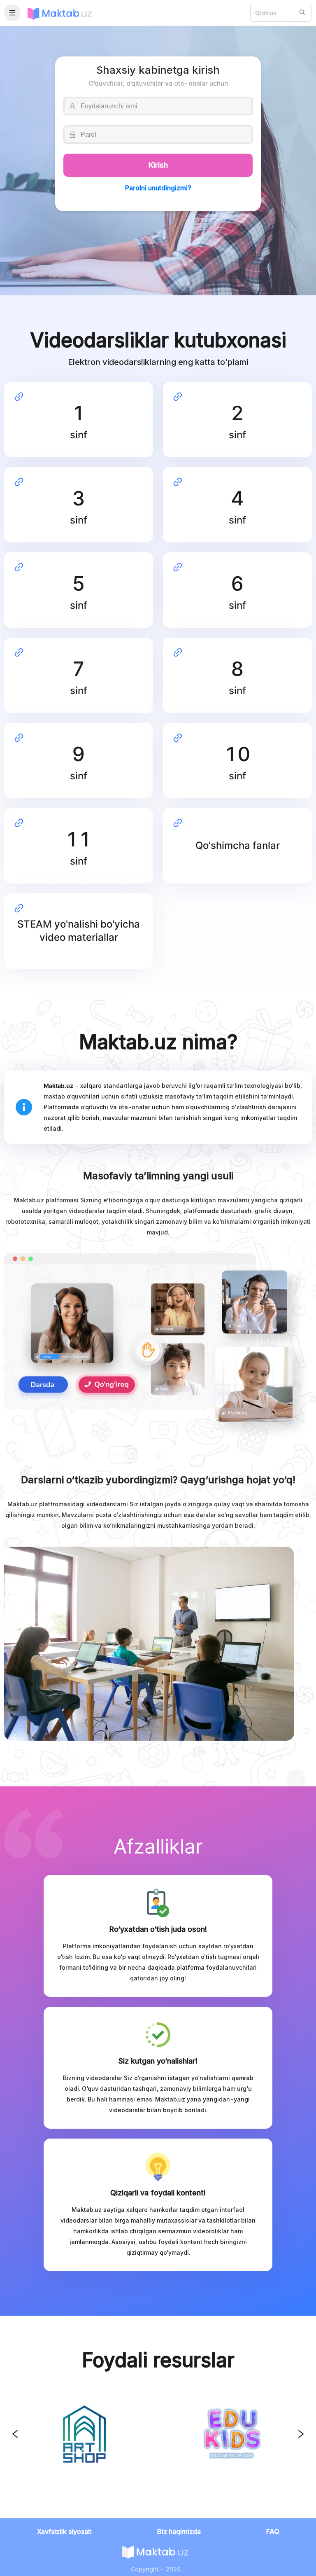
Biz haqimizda (179, 2532)
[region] (158, 2434)
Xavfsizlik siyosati (64, 2532)
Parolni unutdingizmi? (158, 188)
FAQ (273, 2532)
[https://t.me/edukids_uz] (232, 2434)
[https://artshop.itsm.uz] (84, 2434)
